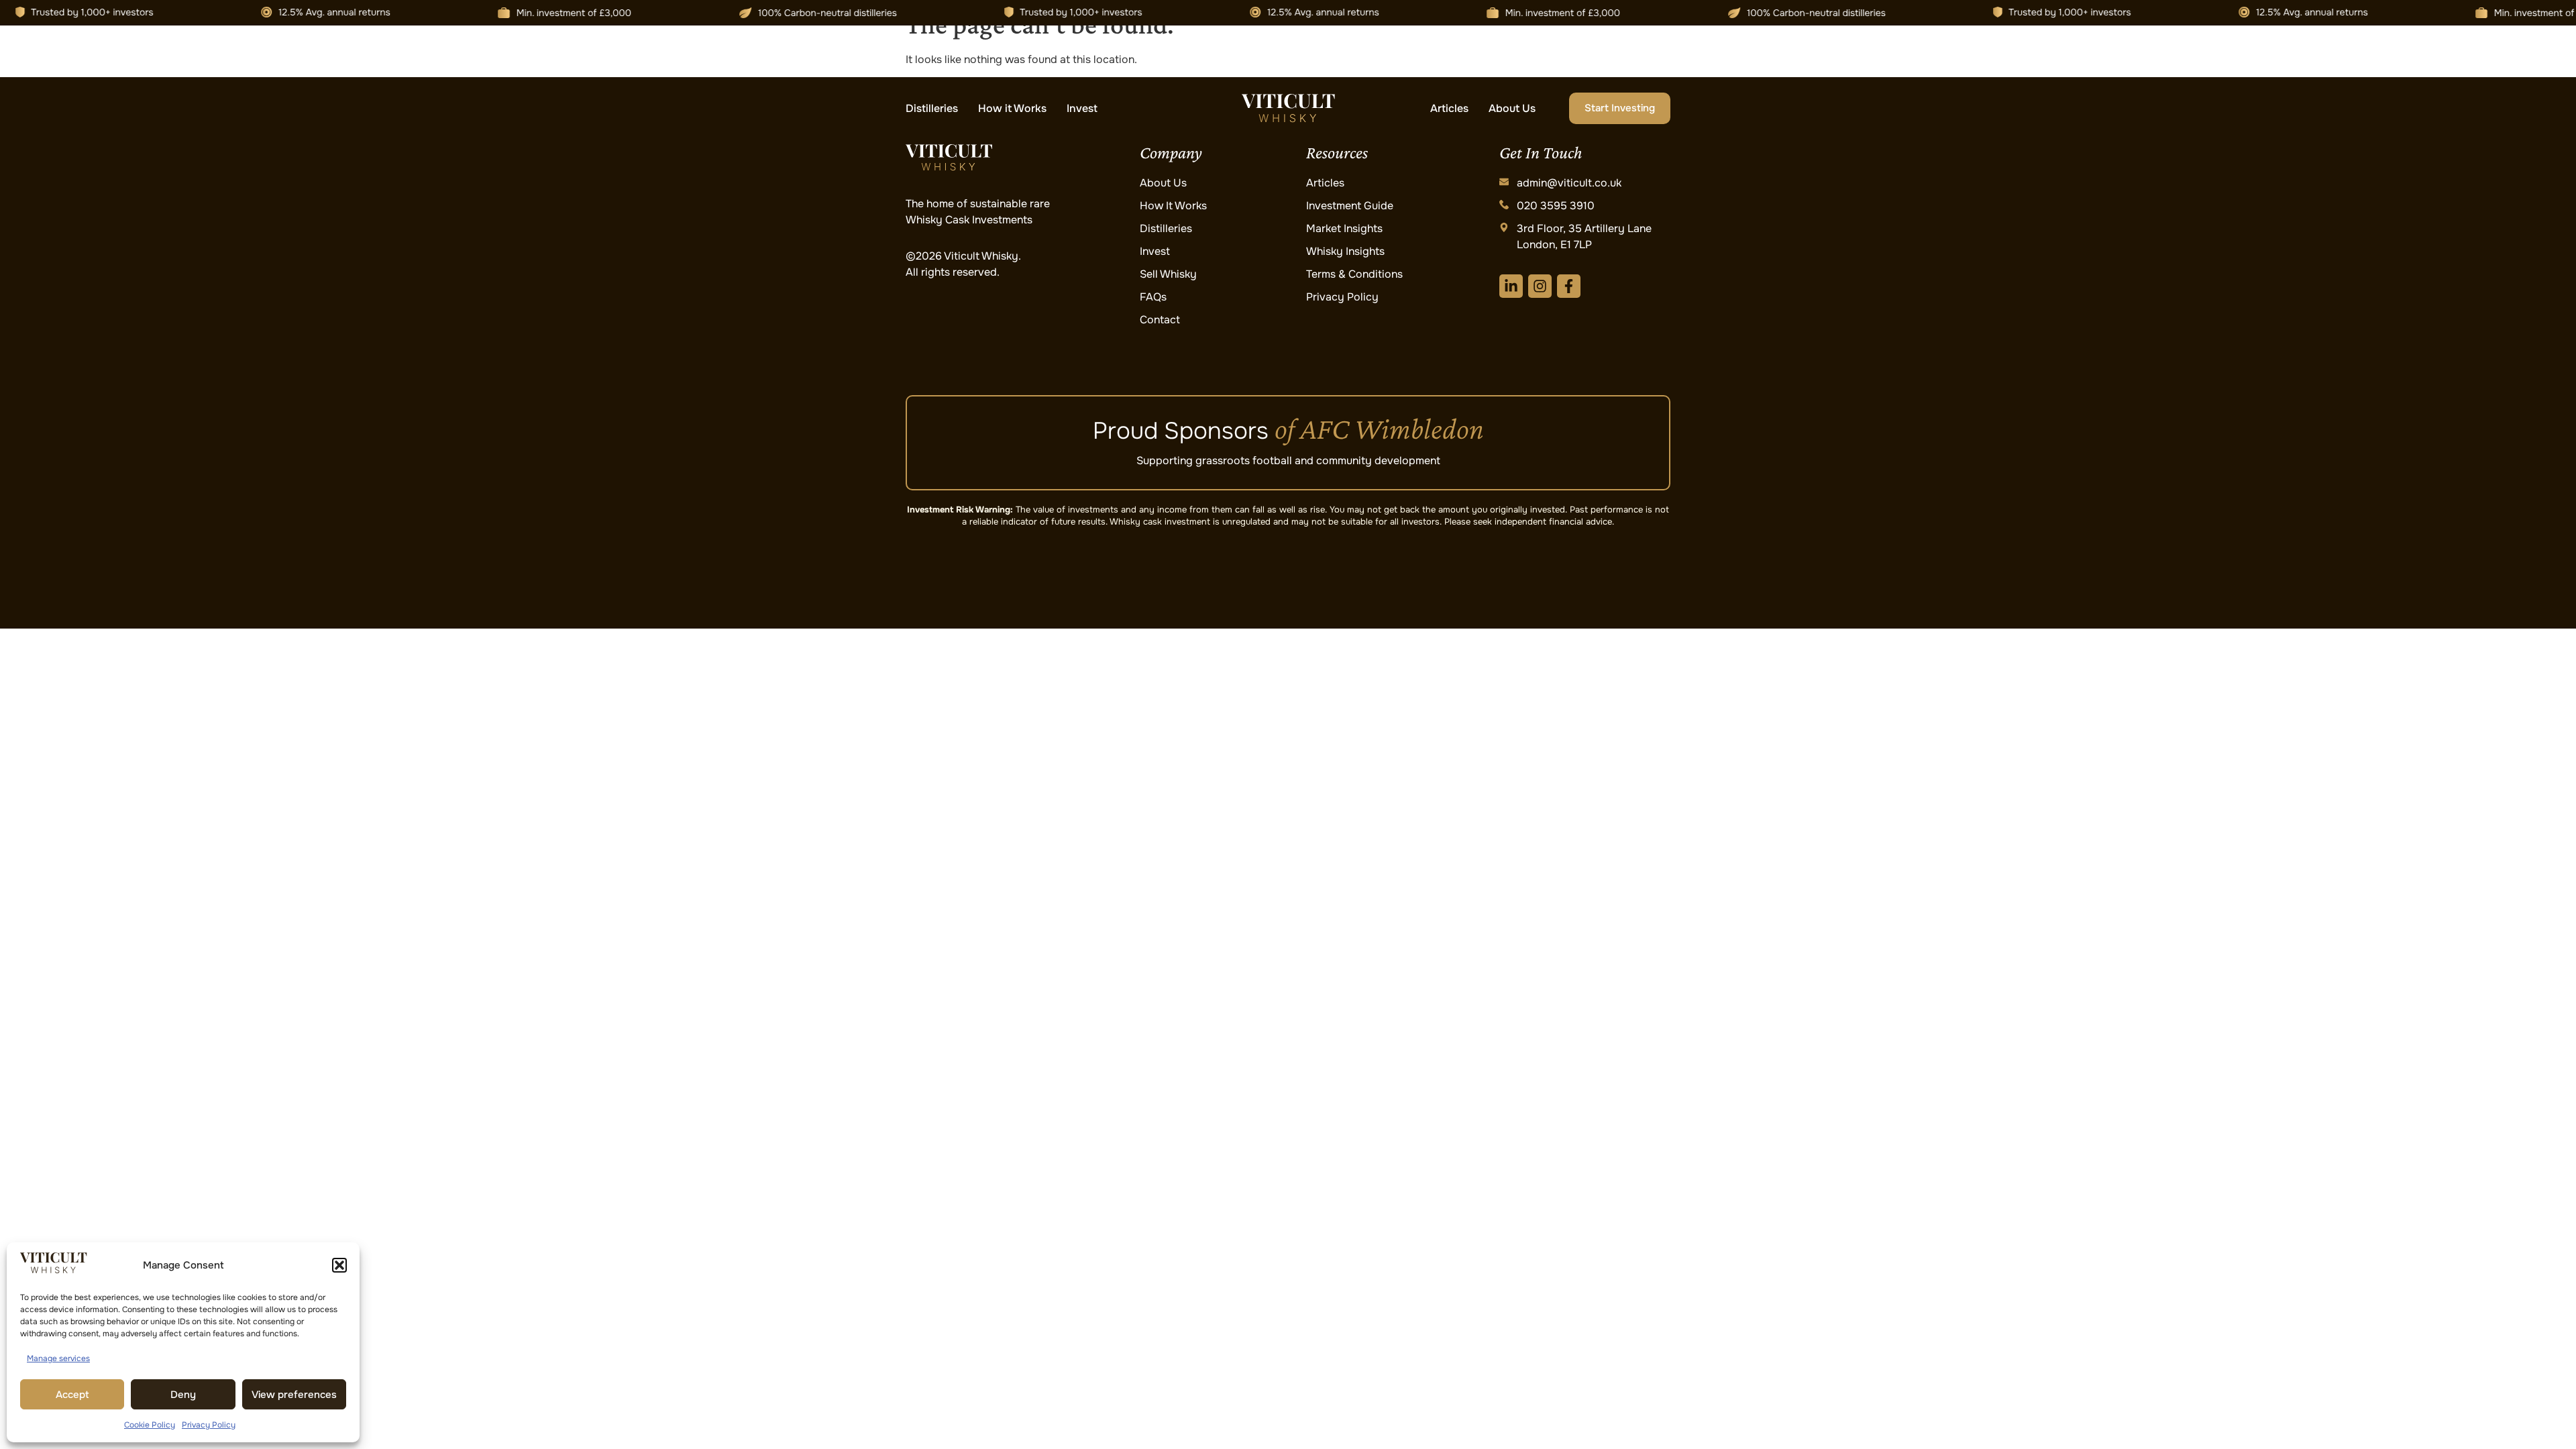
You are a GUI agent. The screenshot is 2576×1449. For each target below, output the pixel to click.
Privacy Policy (209, 1425)
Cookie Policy (150, 1425)
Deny (183, 1395)
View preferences (294, 1395)
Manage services (58, 1358)
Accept (72, 1395)
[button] (339, 1265)
